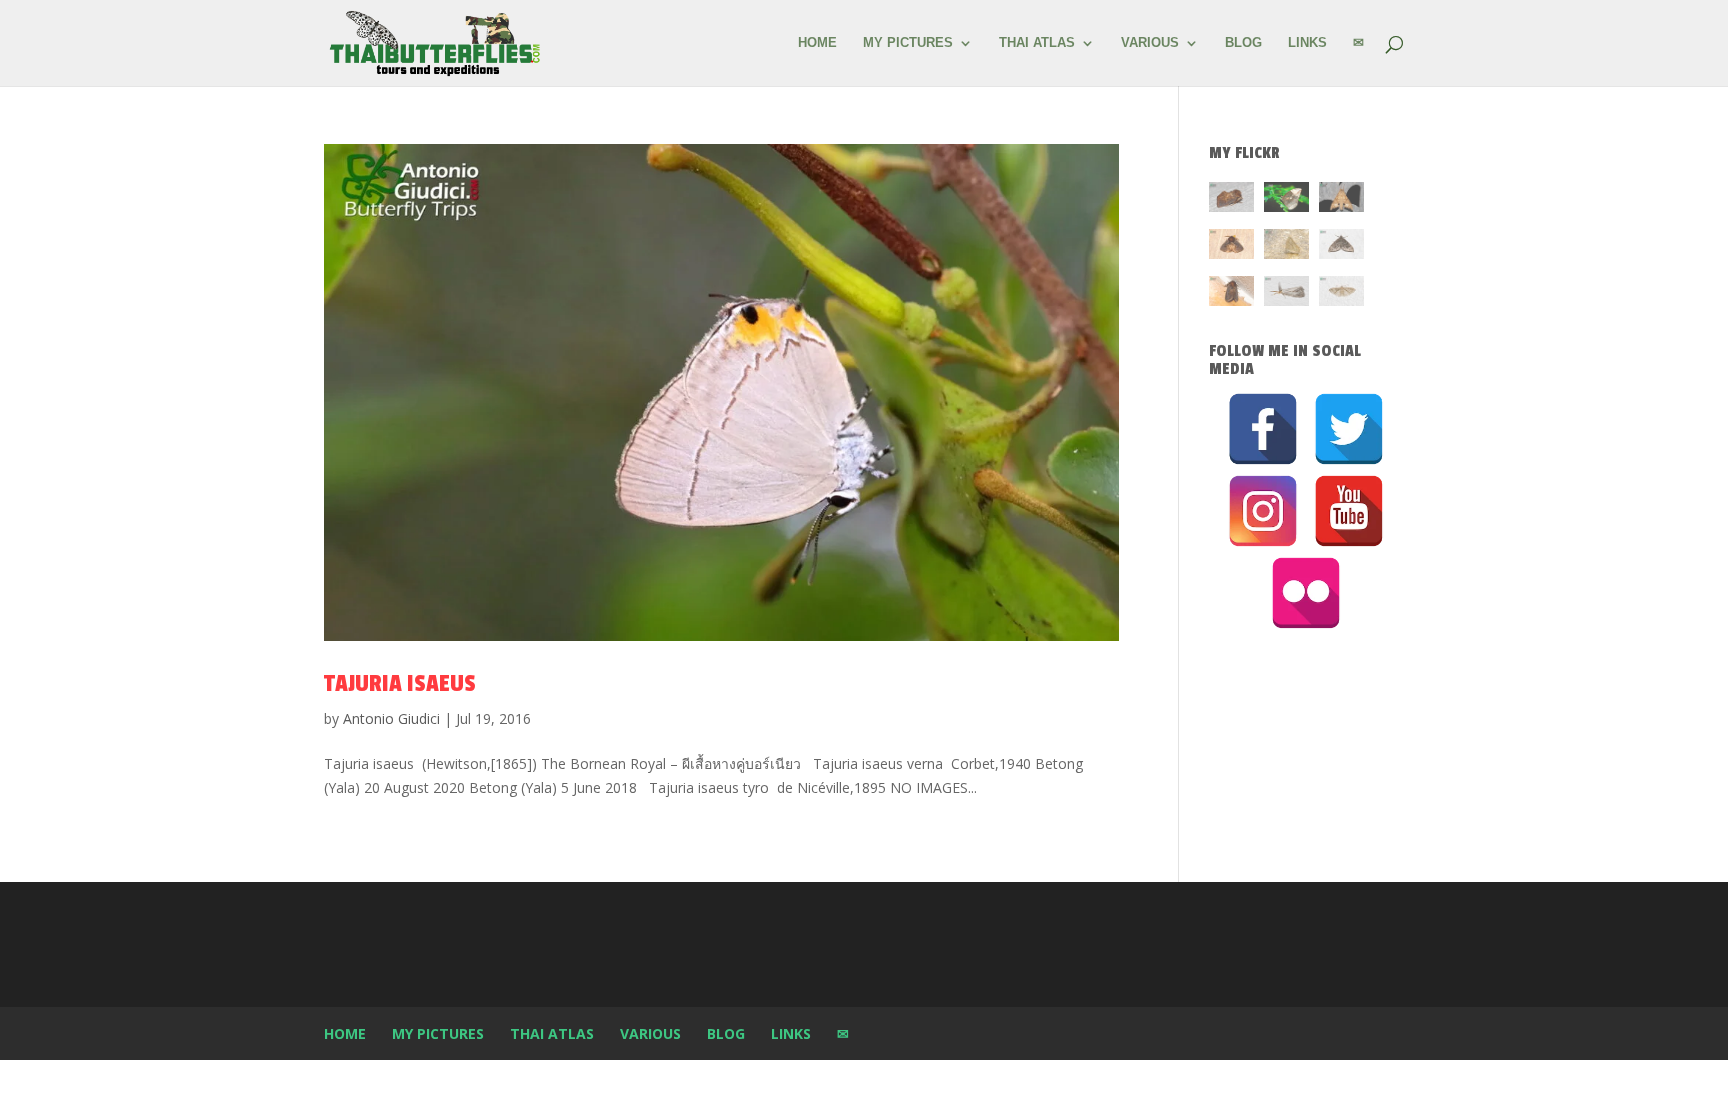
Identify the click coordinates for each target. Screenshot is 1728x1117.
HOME (817, 43)
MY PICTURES (908, 43)
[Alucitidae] (1341, 294)
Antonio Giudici (391, 718)
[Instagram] (1263, 511)
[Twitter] (1349, 429)
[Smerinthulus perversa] (1341, 200)
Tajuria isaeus (400, 683)
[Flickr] (1306, 593)
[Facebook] (1263, 429)
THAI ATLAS (1037, 43)
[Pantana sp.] (1286, 294)
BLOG (1243, 43)
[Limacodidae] (1231, 200)
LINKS (1307, 43)
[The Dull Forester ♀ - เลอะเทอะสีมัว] (1286, 247)
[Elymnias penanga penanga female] (1286, 200)
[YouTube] (1349, 511)
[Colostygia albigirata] (1341, 247)
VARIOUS (1150, 43)
